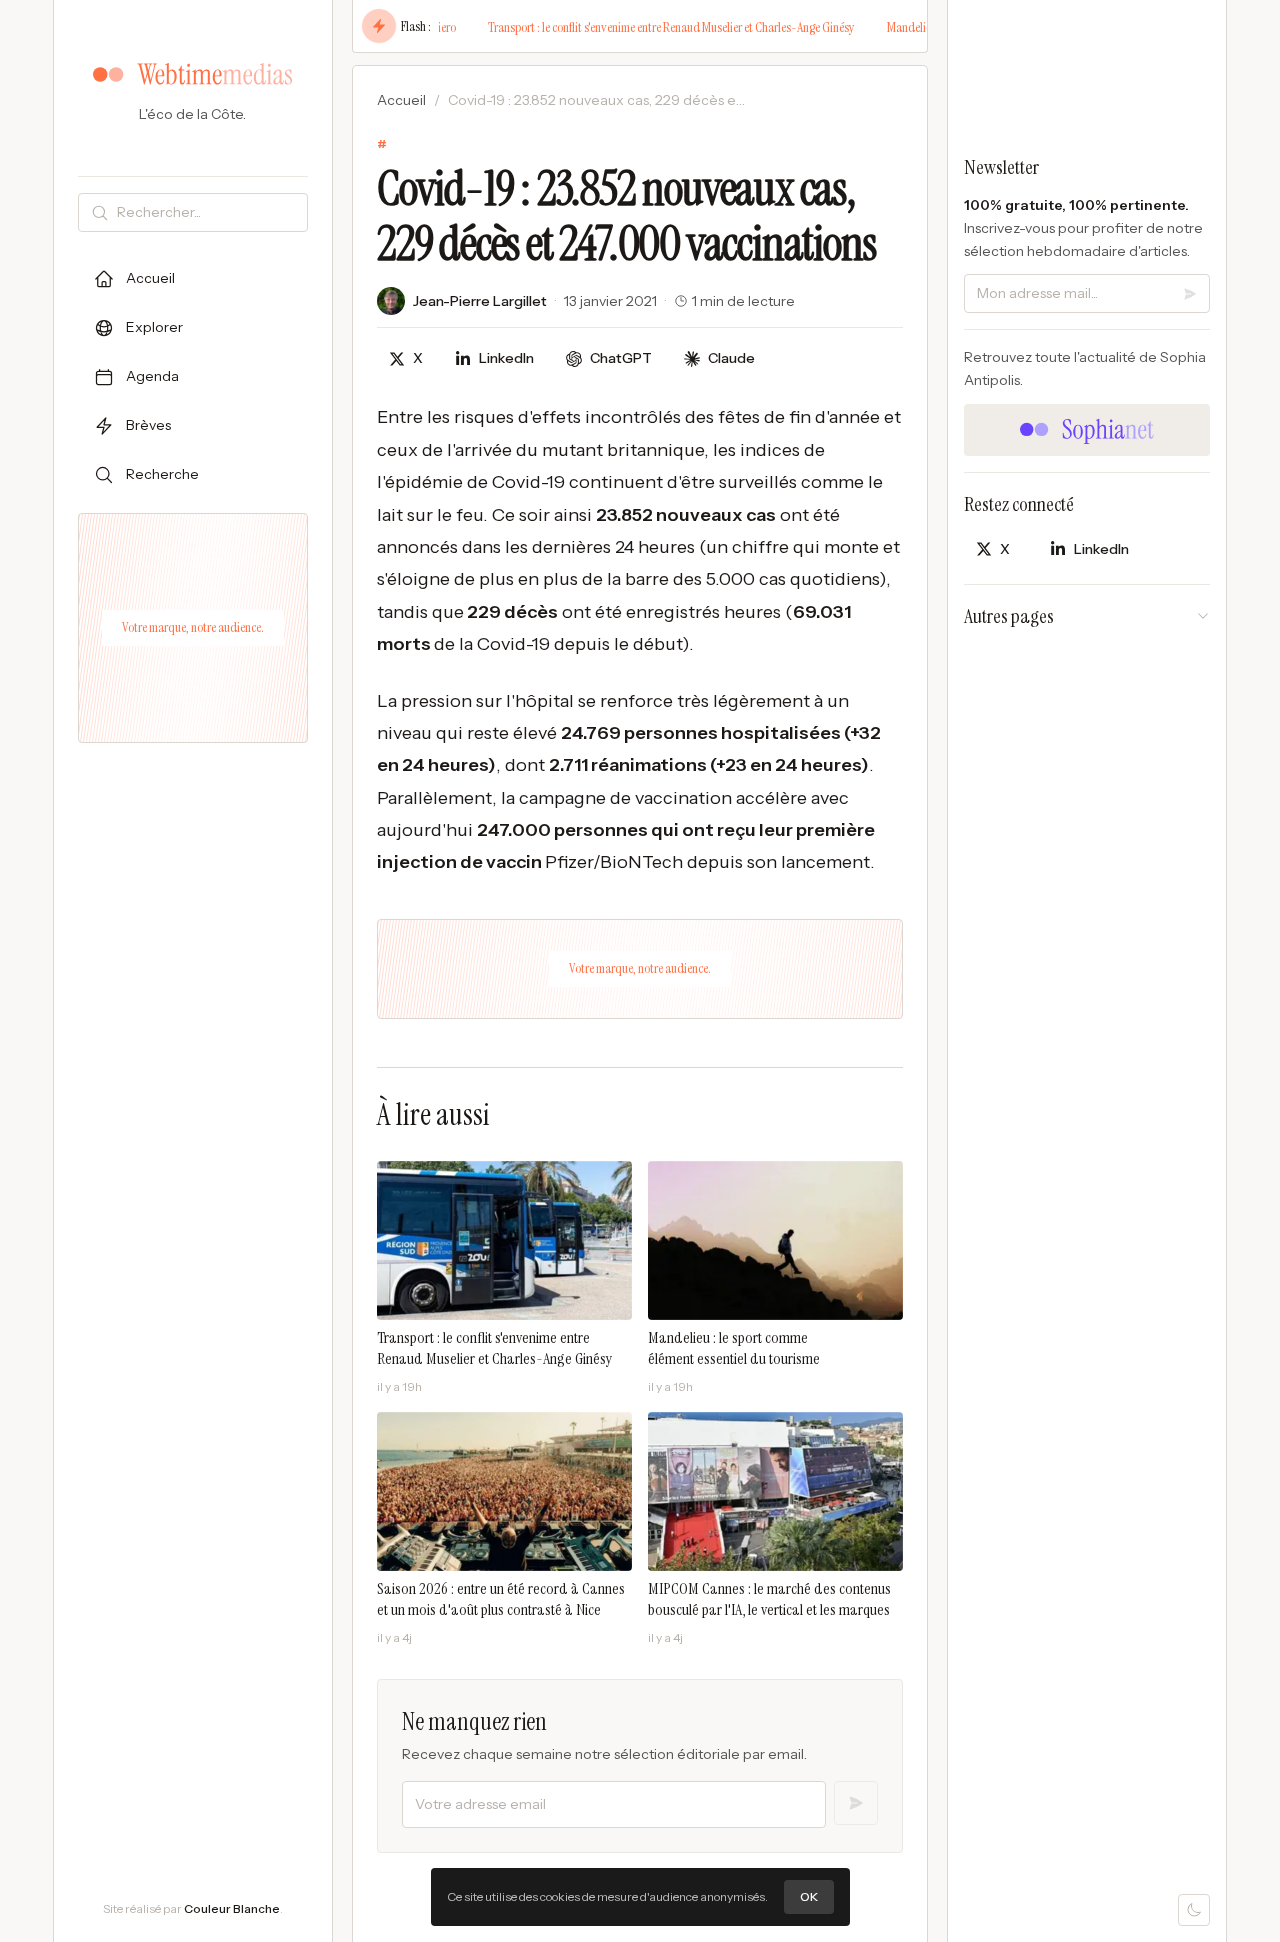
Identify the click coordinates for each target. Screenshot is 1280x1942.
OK (809, 1896)
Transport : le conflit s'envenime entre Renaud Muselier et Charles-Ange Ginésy (633, 27)
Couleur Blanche (232, 1908)
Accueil (401, 100)
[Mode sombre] (1194, 1910)
